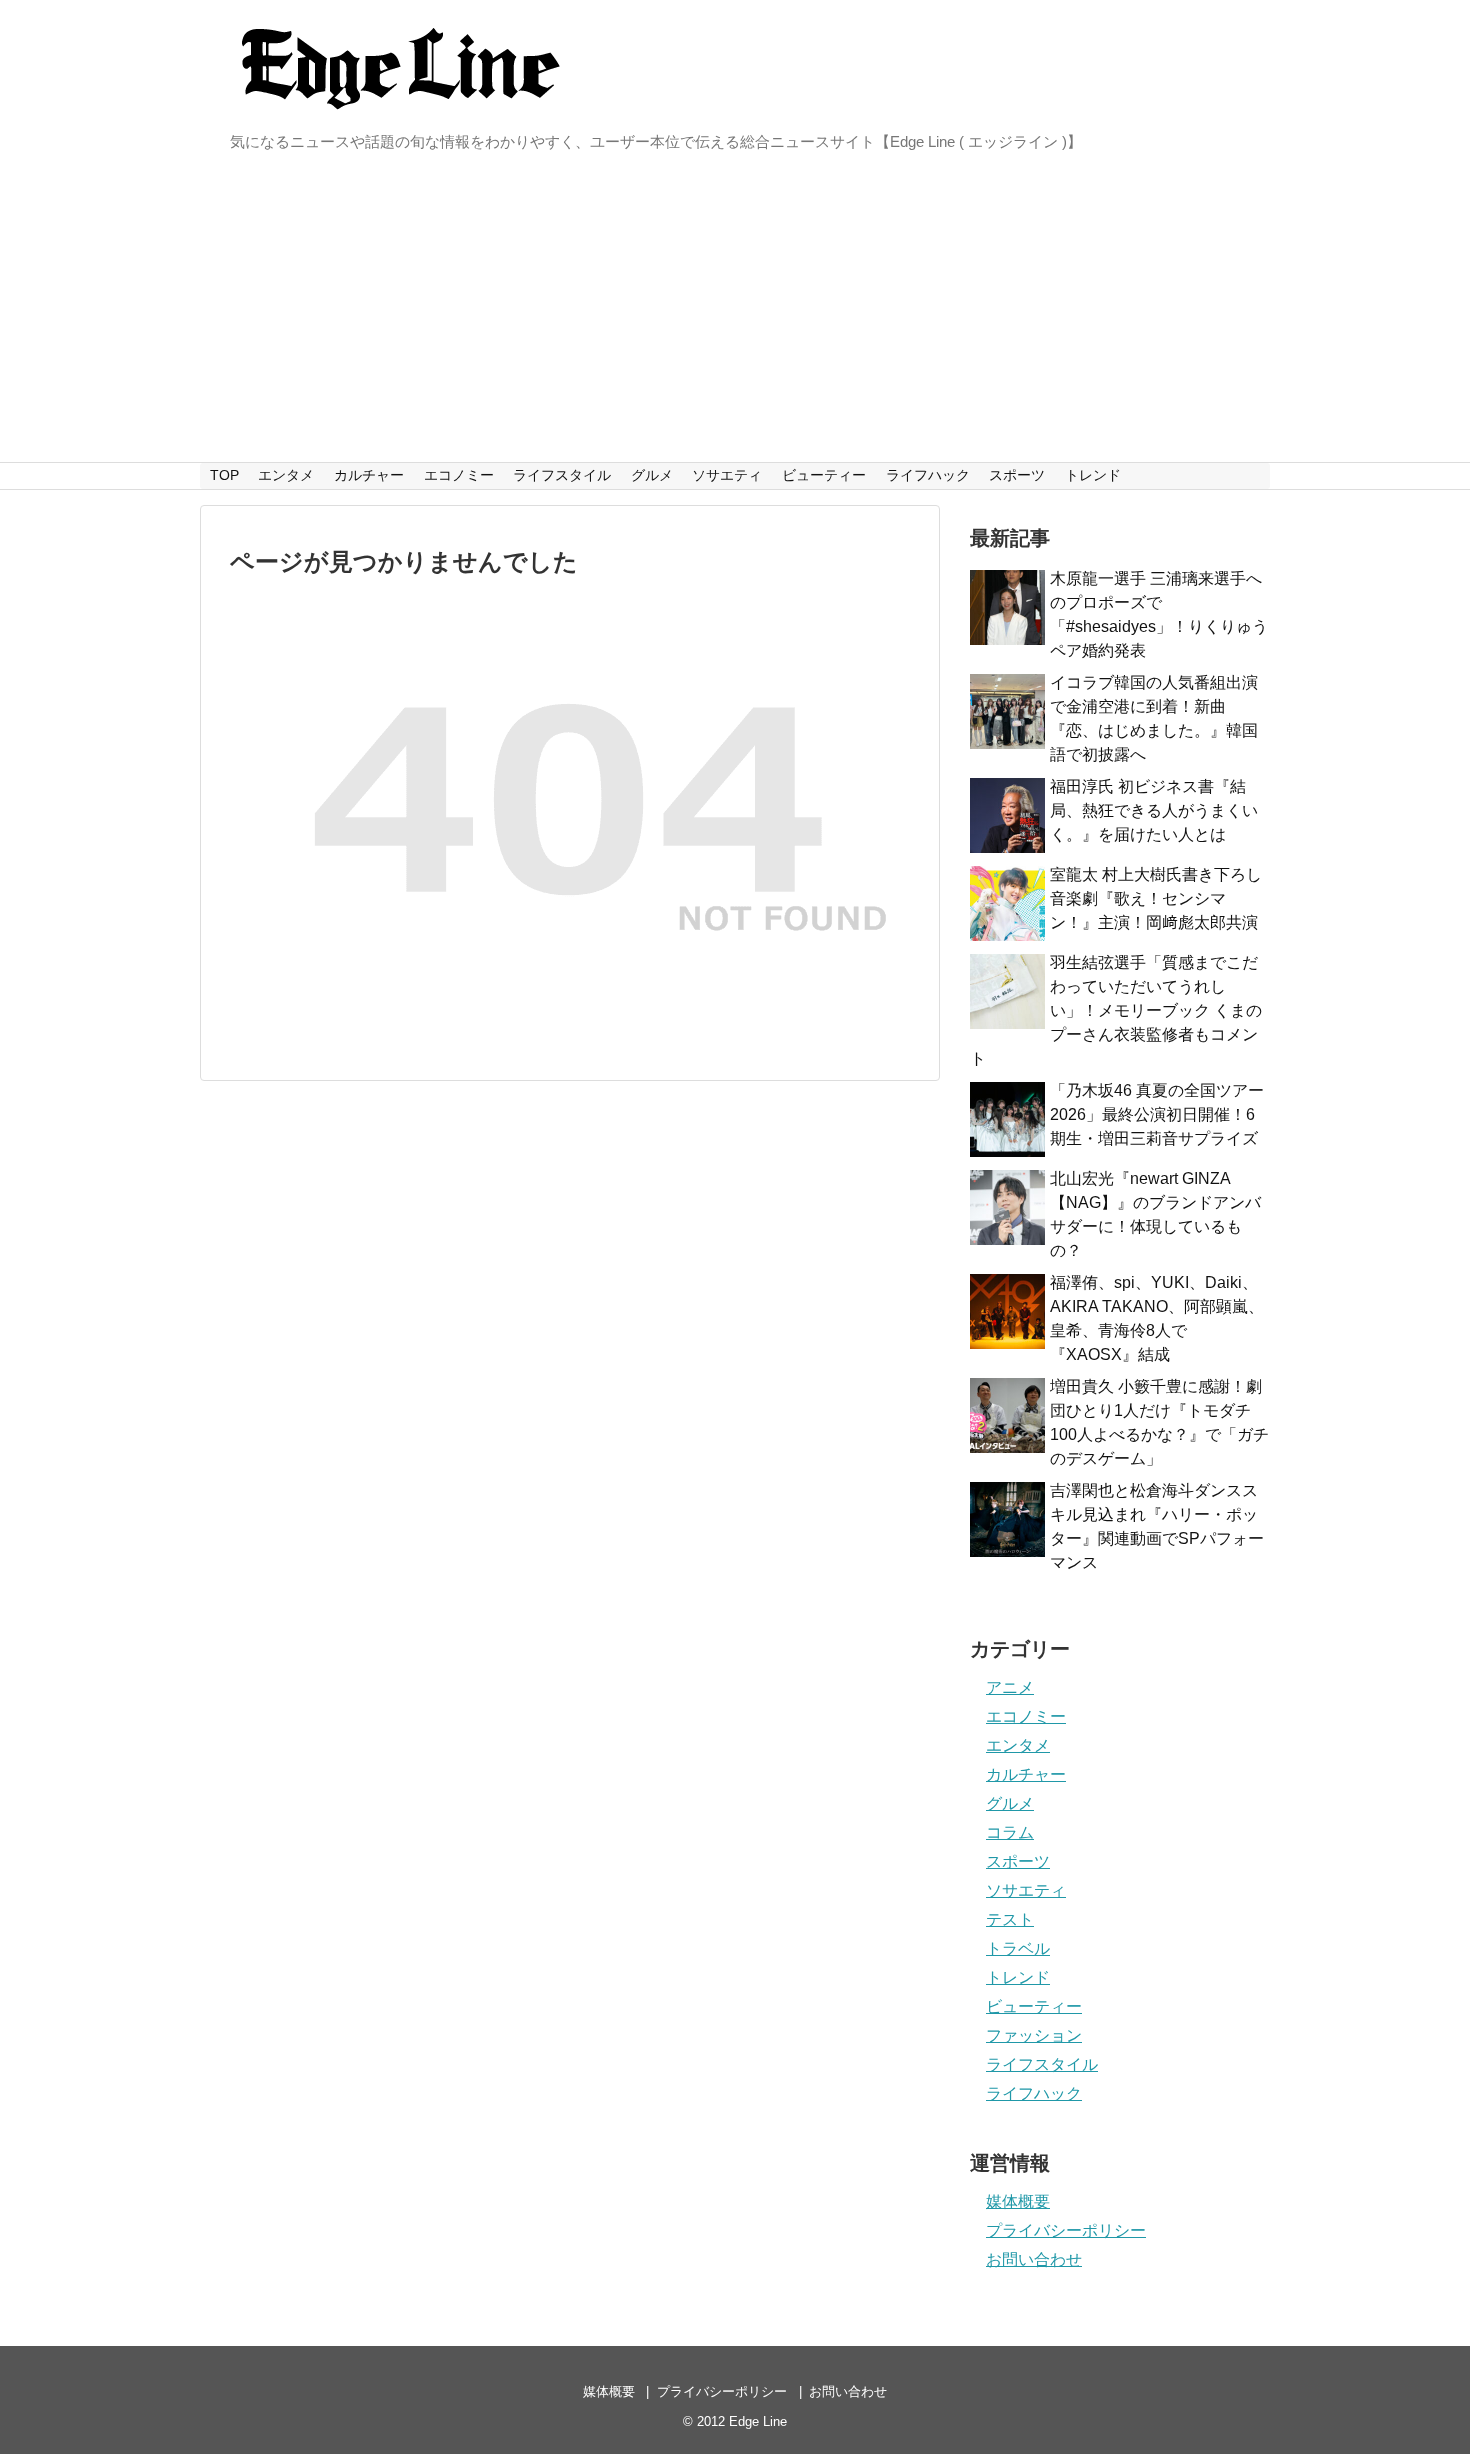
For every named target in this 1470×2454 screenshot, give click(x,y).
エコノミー (459, 475)
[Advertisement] (735, 312)
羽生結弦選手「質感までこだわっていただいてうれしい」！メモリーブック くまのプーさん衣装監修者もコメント (1116, 1010)
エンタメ (286, 475)
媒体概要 (1018, 2201)
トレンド (1093, 475)
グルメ (652, 475)
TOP (224, 475)
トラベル (1018, 1948)
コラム (1010, 1832)
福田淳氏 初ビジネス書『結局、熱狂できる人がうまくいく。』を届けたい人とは (1154, 810)
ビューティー (824, 475)
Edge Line (758, 2421)
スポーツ (1017, 475)
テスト (1010, 1919)
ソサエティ (727, 475)
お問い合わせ (1034, 2259)
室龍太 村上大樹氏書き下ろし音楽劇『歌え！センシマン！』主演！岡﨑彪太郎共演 (1156, 898)
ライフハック (928, 475)
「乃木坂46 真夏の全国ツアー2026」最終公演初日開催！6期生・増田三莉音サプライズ (1157, 1114)
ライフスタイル (562, 475)
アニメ (1010, 1687)
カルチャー (369, 475)
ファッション (1034, 2035)
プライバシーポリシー (1066, 2230)
